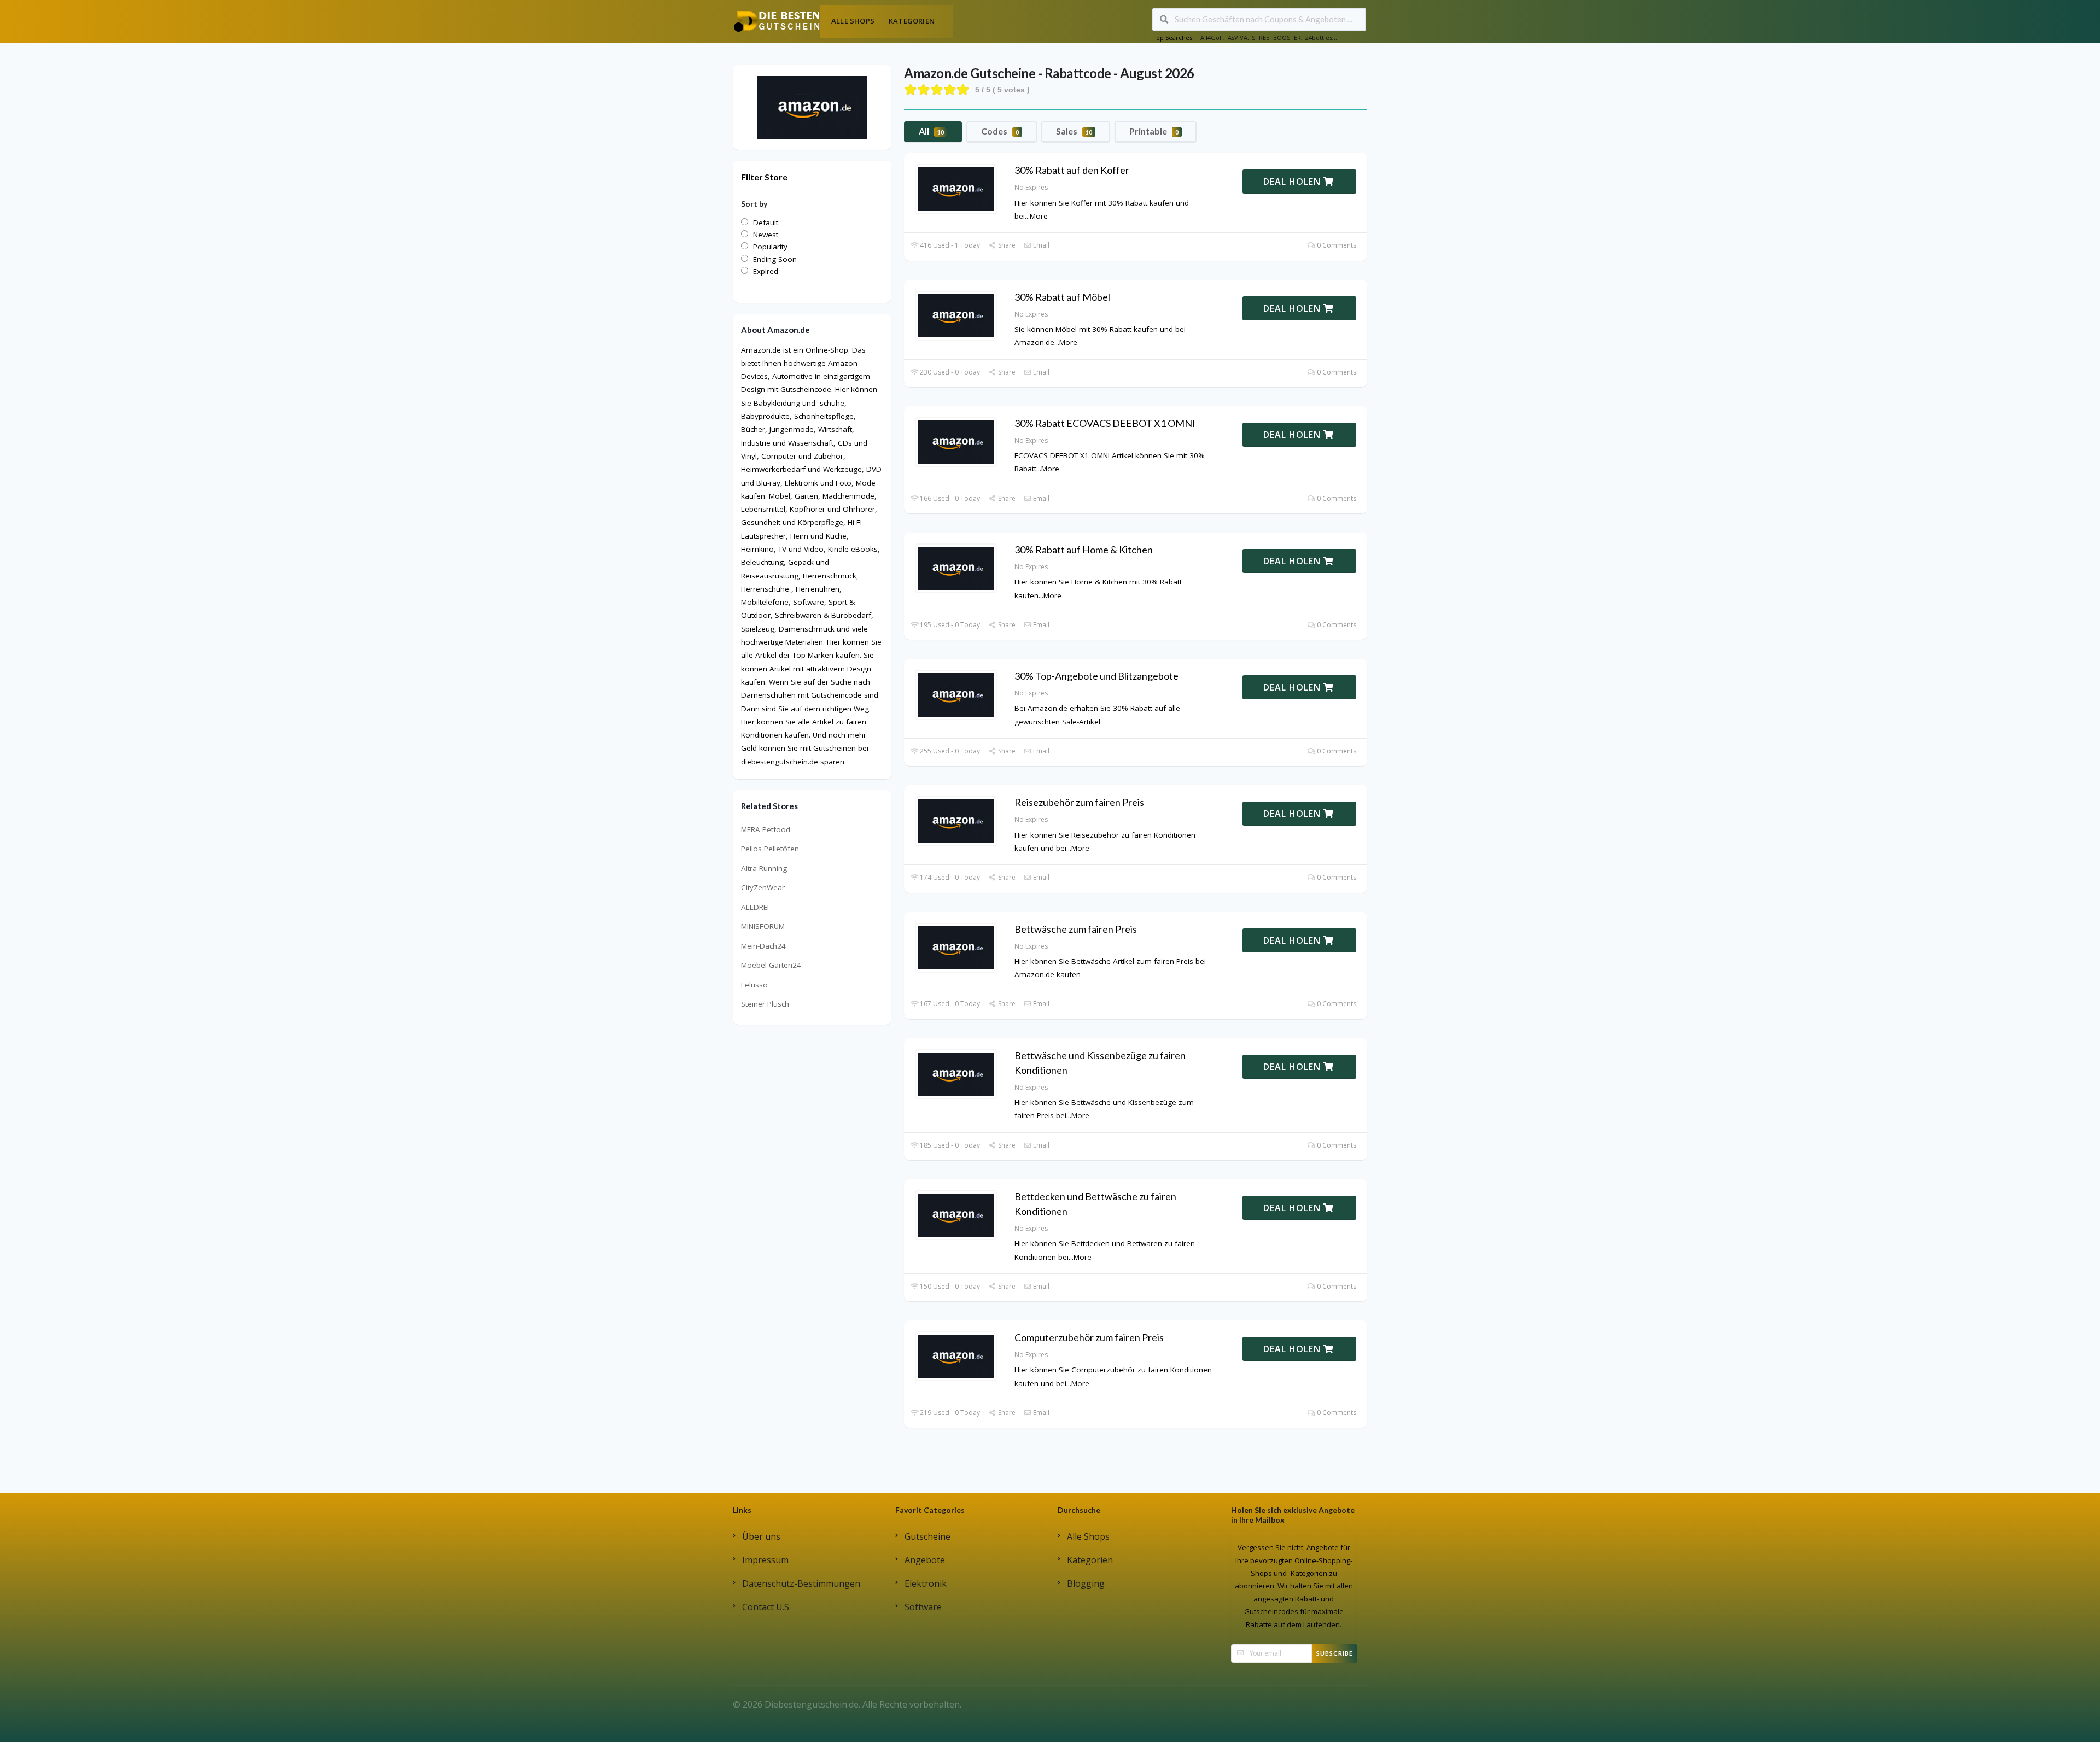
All (931, 131)
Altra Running (764, 868)
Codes (1000, 131)
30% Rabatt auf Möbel (1062, 297)
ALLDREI (755, 907)
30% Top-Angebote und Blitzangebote (1096, 676)
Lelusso (754, 985)
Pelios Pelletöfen (770, 849)
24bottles (1319, 37)
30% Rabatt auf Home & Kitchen (1084, 550)
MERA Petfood (766, 829)
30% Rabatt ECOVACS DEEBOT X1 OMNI (1105, 423)
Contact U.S (766, 1607)
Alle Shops (853, 21)
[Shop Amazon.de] (812, 107)
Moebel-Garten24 (771, 965)
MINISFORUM (763, 926)
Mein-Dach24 (763, 946)
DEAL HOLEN (1293, 182)
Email (1040, 245)
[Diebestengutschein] (777, 21)
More (1039, 216)
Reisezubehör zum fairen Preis (1079, 802)
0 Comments (1336, 245)
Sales (1074, 131)
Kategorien (912, 21)
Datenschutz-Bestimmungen (801, 1583)
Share (1006, 245)
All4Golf (1212, 37)
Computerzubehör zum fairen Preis (1089, 1337)
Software (923, 1607)
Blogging (1086, 1583)
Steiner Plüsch (765, 1004)
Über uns (761, 1536)
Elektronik (926, 1583)
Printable (1154, 131)
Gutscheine (927, 1536)
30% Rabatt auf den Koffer (1072, 170)
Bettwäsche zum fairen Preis (1076, 929)
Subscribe (1335, 1653)
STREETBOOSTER (1276, 37)
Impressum (765, 1560)
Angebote (925, 1560)
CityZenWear (763, 887)
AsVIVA (1238, 37)
